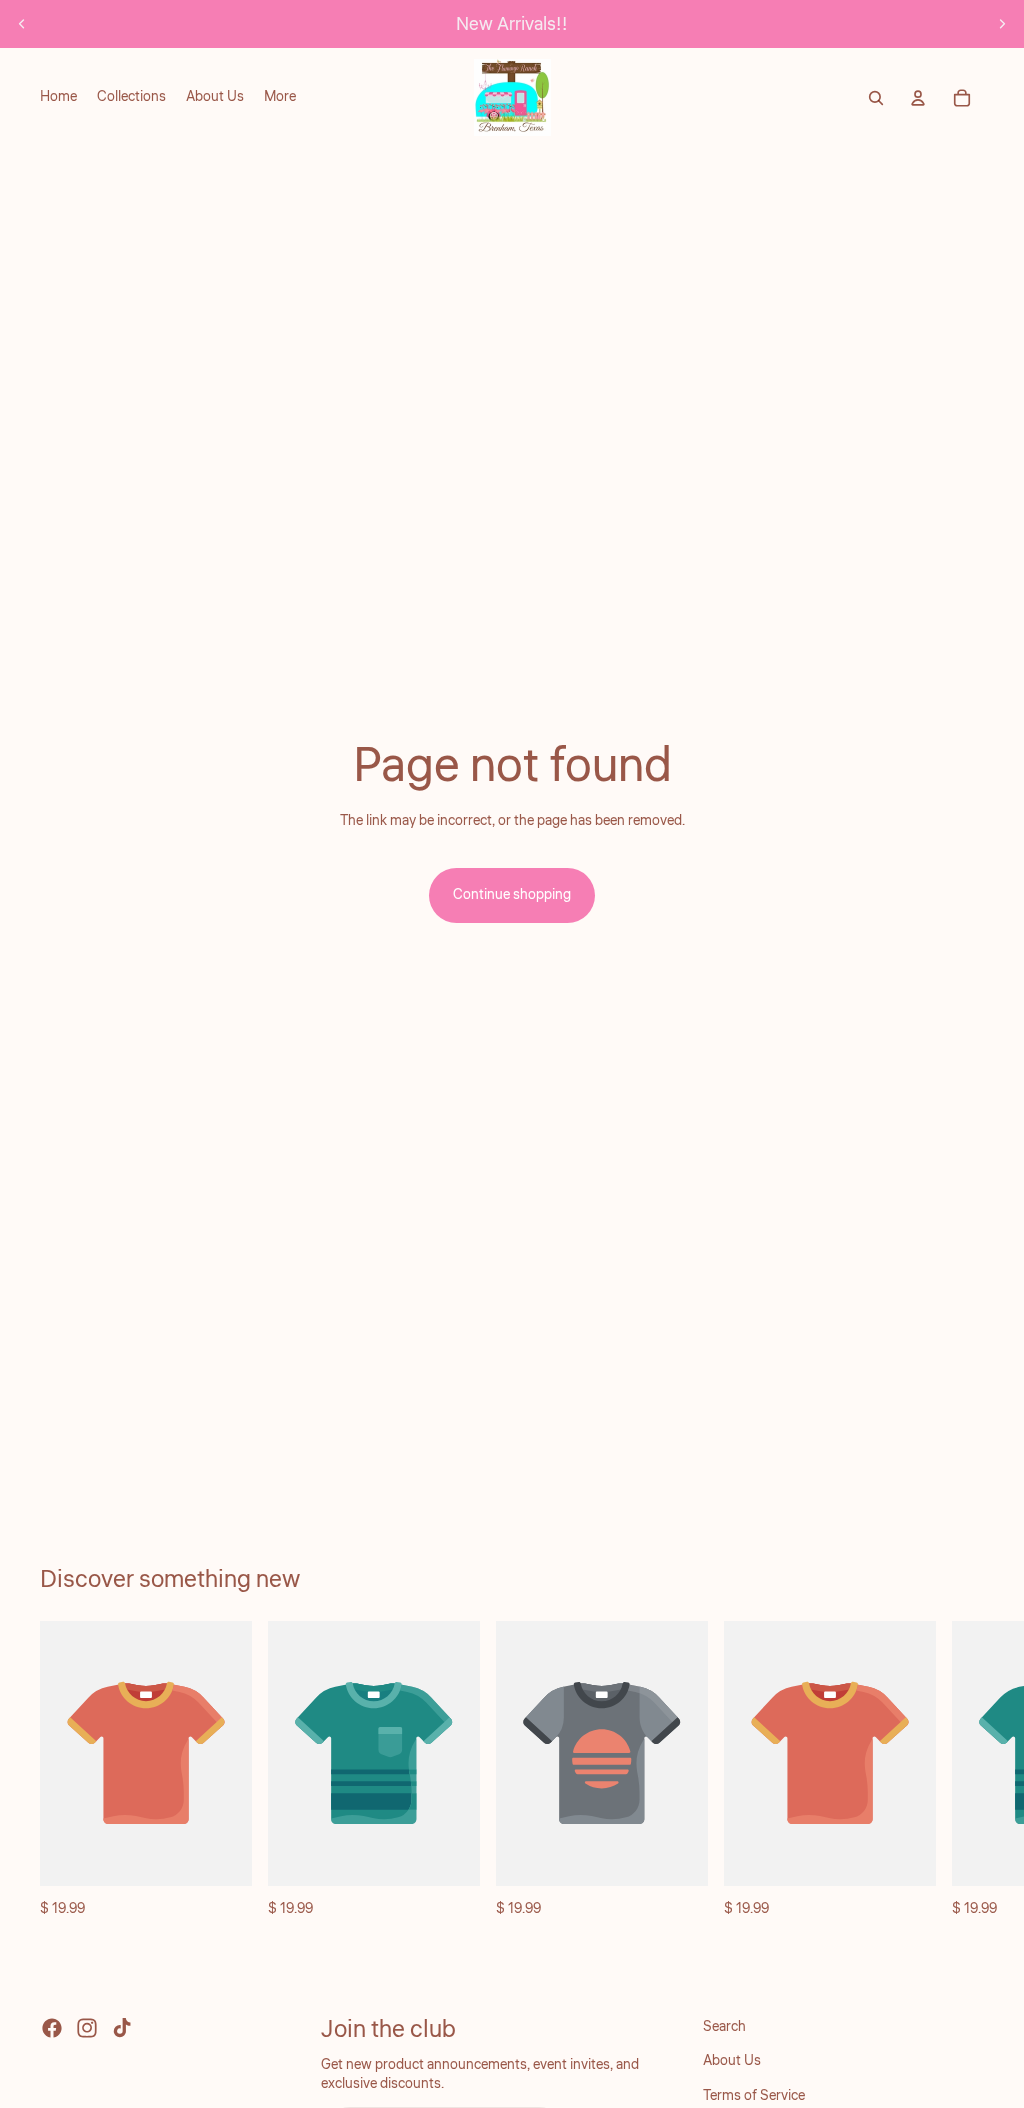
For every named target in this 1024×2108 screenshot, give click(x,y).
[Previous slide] (22, 24)
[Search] (876, 98)
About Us (732, 2061)
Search (724, 2027)
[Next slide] (1002, 24)
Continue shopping (512, 895)
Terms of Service (754, 2095)
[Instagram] (87, 2028)
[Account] (918, 98)
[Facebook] (52, 2028)
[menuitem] (280, 98)
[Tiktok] (122, 2028)
